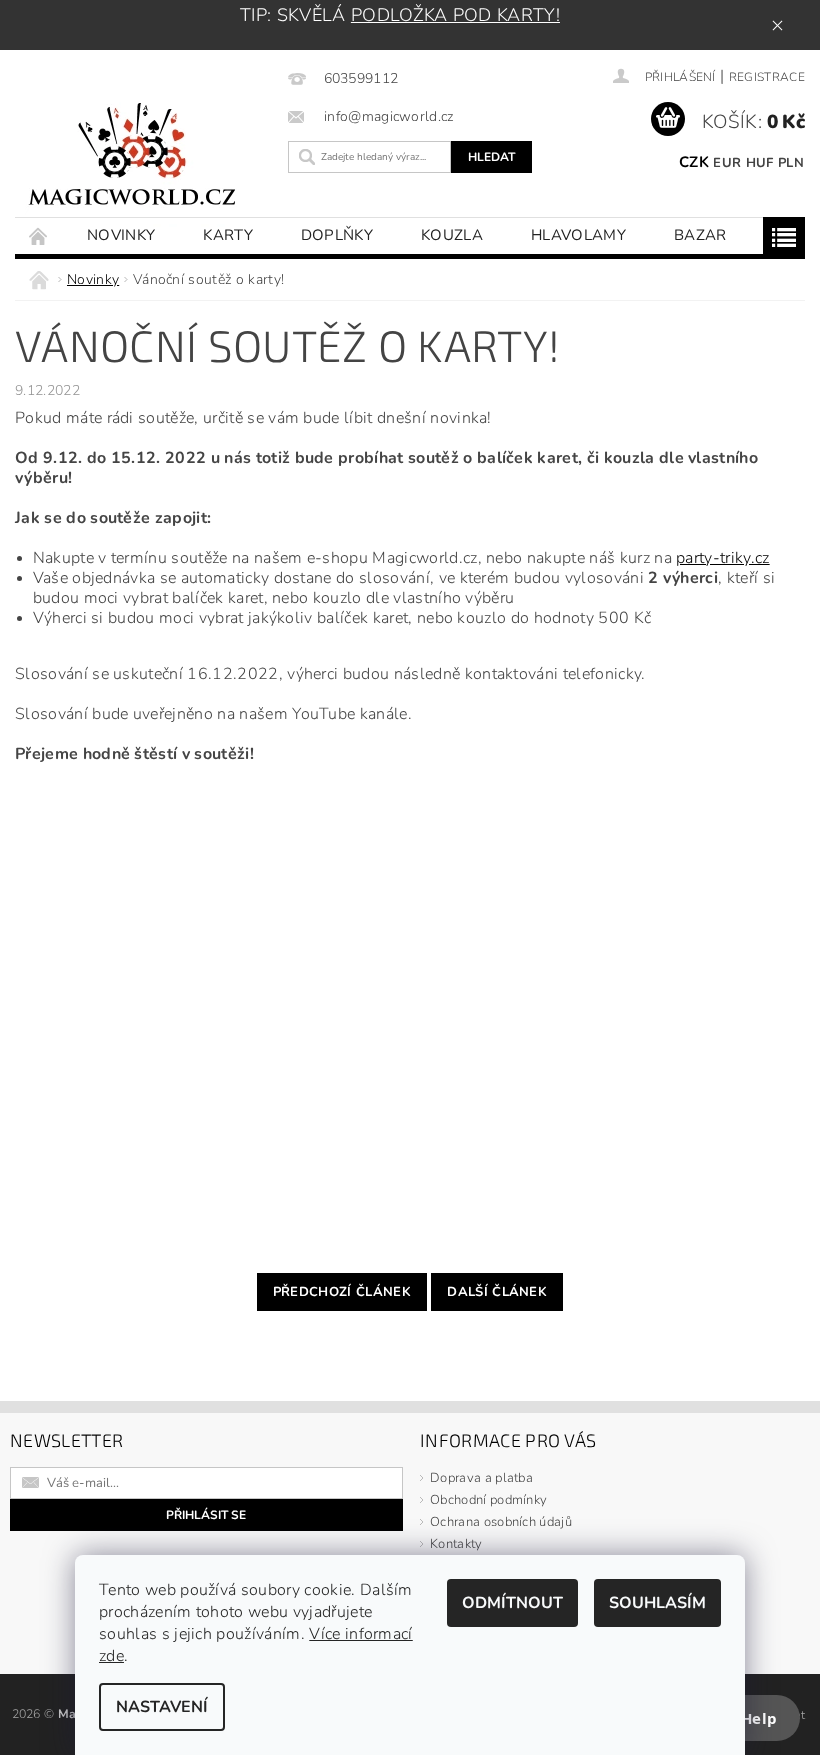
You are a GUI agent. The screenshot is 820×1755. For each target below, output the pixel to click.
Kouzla (452, 235)
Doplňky (337, 235)
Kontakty (456, 1544)
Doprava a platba (481, 1478)
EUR (727, 163)
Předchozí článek (342, 1292)
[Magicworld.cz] (146, 157)
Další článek (497, 1292)
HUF (760, 163)
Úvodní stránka (39, 235)
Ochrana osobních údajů (501, 1522)
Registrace (767, 77)
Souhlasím (657, 1603)
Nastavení (162, 1707)
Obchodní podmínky (488, 1500)
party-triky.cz (722, 558)
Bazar (700, 235)
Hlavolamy (578, 235)
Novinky (121, 235)
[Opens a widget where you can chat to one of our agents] (745, 1720)
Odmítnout (512, 1603)
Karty (228, 235)
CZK (694, 162)
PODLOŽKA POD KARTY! (455, 15)
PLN (791, 163)
